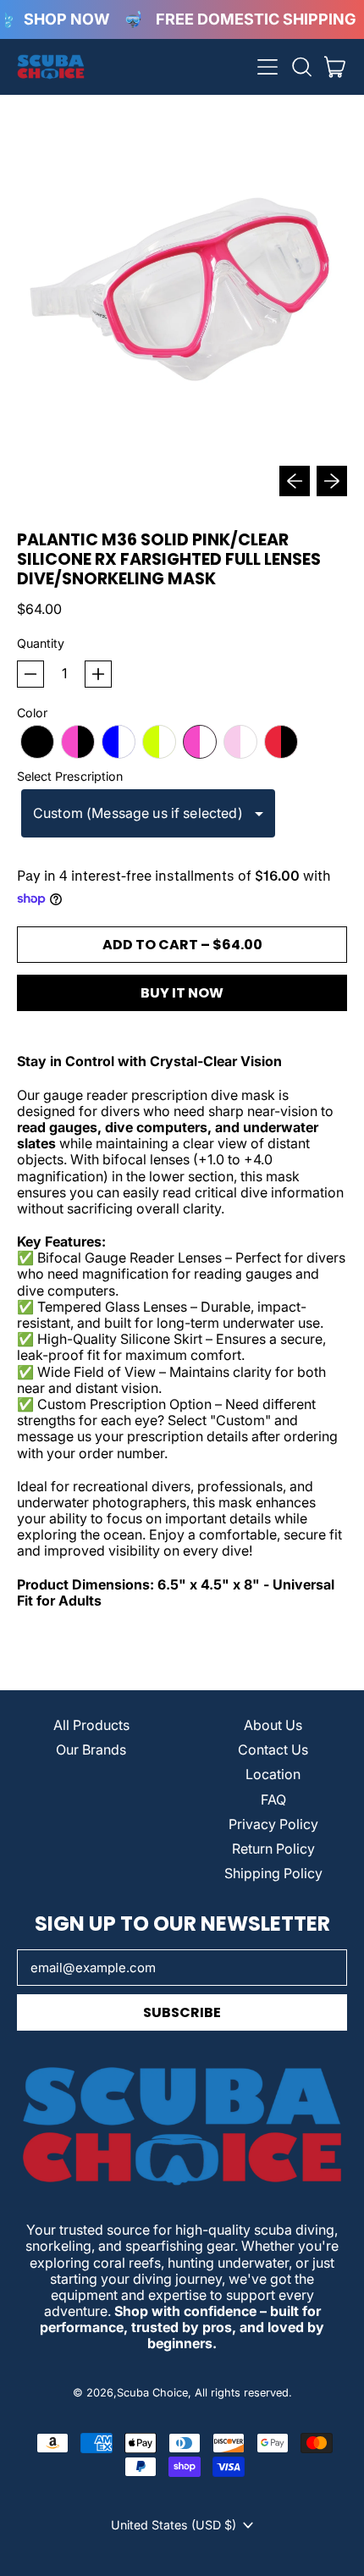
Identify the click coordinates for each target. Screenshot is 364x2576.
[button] (301, 67)
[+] (98, 674)
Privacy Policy (273, 1824)
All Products (91, 1725)
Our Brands (91, 1750)
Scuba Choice (152, 2393)
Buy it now (182, 993)
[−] (30, 674)
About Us (273, 1725)
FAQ (273, 1799)
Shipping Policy (273, 1873)
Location (273, 1774)
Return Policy (273, 1849)
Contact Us (273, 1750)
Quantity (41, 643)
